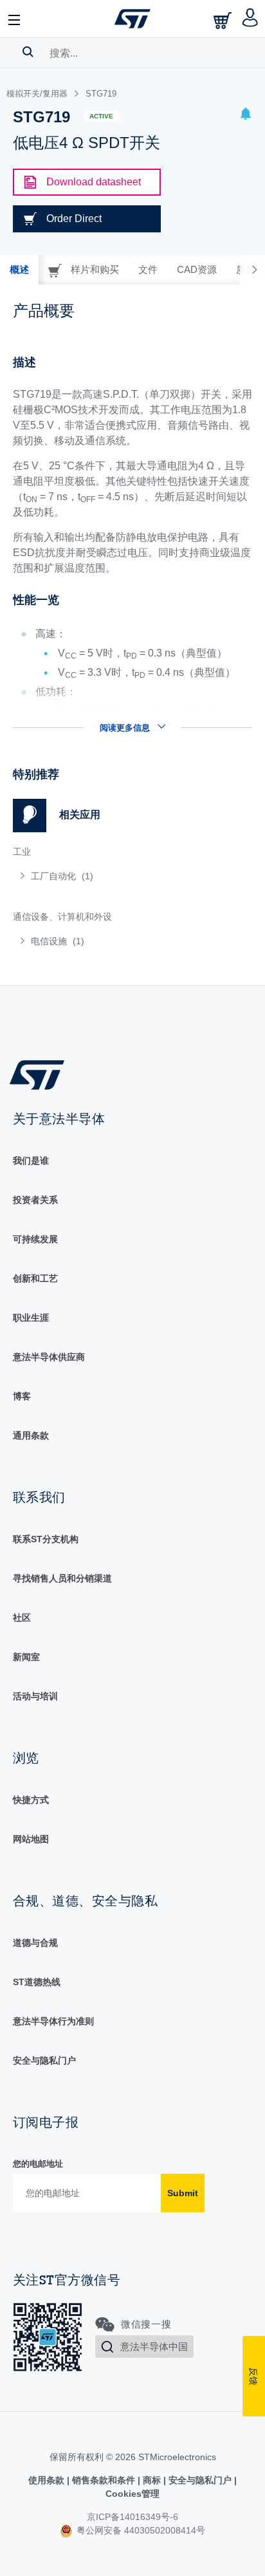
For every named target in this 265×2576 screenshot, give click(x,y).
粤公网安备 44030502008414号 (140, 2530)
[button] (15, 19)
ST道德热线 (37, 1982)
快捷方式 (31, 1800)
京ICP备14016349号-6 (132, 2517)
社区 (22, 1618)
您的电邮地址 (38, 2164)
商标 (152, 2480)
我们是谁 (31, 1161)
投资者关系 (35, 1200)
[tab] (19, 270)
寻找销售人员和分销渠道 (62, 1578)
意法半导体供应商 (49, 1357)
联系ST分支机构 (46, 1539)
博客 (22, 1396)
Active (101, 116)
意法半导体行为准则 (53, 2021)
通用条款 (31, 1435)
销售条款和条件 (104, 2480)
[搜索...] (28, 51)
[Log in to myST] (251, 19)
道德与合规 (35, 1943)
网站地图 (31, 1839)
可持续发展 (35, 1239)
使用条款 (48, 2480)
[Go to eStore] (224, 20)
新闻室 (26, 1657)
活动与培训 (35, 1696)
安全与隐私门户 (44, 2060)
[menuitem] (106, 876)
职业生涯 (31, 1318)
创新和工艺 (35, 1278)
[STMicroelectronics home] (132, 19)
